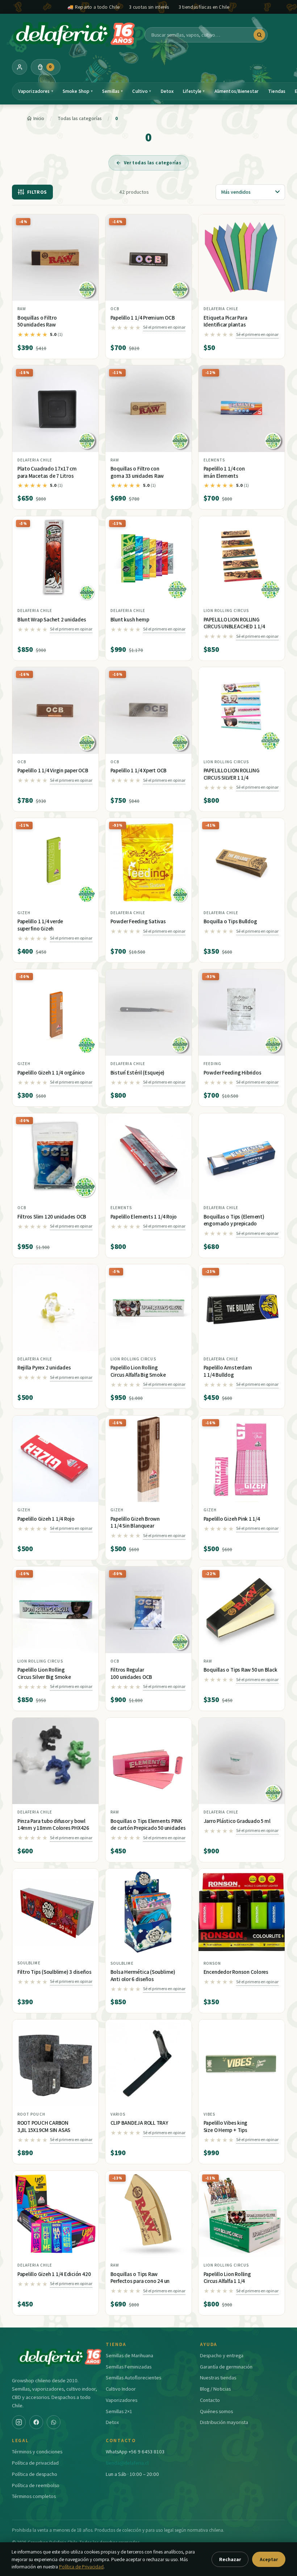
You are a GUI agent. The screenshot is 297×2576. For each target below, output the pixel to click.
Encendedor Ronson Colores (236, 1972)
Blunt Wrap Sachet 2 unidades (52, 619)
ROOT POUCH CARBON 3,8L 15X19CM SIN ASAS (44, 2126)
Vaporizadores (36, 91)
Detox (167, 91)
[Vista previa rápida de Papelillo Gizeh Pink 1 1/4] (273, 1424)
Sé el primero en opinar (164, 327)
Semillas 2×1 (119, 2411)
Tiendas (277, 91)
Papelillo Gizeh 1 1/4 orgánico (51, 1073)
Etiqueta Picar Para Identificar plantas (225, 321)
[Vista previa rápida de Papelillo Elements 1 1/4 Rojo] (180, 1122)
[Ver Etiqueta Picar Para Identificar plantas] (242, 258)
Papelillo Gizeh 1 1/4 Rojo (46, 1519)
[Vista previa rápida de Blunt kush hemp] (180, 524)
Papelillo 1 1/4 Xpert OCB (139, 770)
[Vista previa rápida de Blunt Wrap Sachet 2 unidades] (87, 524)
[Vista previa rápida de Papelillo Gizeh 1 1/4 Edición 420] (87, 2179)
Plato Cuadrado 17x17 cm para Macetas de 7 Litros (47, 472)
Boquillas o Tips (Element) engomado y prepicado (234, 1220)
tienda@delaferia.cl (127, 2463)
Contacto (210, 2400)
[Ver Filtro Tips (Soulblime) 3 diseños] (56, 1912)
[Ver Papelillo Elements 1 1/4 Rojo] (149, 1157)
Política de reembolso (36, 2485)
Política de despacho (35, 2474)
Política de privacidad (35, 2463)
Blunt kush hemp (130, 619)
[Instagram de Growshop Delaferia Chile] (19, 2422)
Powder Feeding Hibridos (233, 1073)
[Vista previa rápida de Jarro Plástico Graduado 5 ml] (273, 1726)
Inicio (39, 118)
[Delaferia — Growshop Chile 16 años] (75, 35)
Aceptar (269, 2559)
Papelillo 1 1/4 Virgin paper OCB (53, 770)
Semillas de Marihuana (129, 2355)
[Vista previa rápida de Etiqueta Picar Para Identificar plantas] (273, 223)
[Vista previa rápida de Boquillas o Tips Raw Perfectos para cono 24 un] (180, 2179)
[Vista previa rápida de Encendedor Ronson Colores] (273, 1877)
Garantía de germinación (226, 2367)
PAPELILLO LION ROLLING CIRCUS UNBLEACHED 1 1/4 (234, 623)
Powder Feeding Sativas (138, 921)
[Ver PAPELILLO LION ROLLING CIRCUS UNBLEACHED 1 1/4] (242, 560)
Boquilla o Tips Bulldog (230, 921)
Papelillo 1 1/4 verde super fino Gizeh (40, 925)
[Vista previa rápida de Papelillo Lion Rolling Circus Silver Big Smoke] (87, 1575)
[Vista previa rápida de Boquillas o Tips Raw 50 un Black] (273, 1575)
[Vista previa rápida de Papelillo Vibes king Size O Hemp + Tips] (273, 2028)
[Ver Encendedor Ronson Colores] (242, 1912)
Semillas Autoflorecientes (133, 2377)
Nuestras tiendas (218, 2377)
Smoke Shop (78, 91)
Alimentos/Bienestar (237, 91)
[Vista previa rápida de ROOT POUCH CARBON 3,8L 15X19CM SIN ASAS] (87, 2028)
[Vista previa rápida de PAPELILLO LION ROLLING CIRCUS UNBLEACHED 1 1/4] (273, 524)
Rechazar (230, 2559)
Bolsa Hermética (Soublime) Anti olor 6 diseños (143, 1975)
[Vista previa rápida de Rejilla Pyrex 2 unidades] (87, 1273)
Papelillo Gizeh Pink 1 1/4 (232, 1519)
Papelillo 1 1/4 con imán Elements (224, 472)
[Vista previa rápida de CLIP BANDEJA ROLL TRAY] (180, 2028)
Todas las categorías (80, 118)
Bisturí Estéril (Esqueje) (137, 1073)
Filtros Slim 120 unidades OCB (52, 1217)
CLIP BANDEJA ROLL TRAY (139, 2123)
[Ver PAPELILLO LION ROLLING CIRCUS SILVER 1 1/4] (242, 710)
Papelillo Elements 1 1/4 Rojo (144, 1217)
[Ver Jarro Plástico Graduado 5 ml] (242, 1761)
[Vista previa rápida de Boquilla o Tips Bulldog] (273, 826)
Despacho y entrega (222, 2355)
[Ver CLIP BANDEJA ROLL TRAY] (149, 2063)
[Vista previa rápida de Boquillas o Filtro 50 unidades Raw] (87, 223)
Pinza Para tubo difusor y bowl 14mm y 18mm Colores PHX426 (53, 1825)
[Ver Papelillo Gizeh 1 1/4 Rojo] (56, 1459)
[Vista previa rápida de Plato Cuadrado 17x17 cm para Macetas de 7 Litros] (87, 374)
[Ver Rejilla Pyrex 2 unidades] (56, 1308)
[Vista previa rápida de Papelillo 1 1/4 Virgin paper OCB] (87, 675)
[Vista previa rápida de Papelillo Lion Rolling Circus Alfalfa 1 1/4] (273, 2179)
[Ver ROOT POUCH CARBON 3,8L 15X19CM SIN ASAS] (56, 2063)
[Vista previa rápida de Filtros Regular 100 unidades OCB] (180, 1575)
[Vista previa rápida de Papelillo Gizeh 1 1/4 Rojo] (87, 1424)
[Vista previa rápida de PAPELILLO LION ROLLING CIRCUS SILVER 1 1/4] (273, 675)
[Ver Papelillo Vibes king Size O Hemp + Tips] (242, 2063)
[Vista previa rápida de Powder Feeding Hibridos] (273, 978)
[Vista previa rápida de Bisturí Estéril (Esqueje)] (180, 978)
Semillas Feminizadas (129, 2367)
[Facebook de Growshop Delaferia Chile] (36, 2422)
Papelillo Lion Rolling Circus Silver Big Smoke (44, 1673)
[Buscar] (259, 35)
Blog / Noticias (215, 2389)
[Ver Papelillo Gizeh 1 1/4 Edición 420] (56, 2214)
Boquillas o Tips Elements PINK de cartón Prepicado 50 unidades (148, 1825)
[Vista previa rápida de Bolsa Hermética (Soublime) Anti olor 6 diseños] (180, 1877)
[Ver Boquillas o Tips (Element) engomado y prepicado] (242, 1157)
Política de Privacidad (81, 2567)
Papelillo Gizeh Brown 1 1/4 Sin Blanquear (135, 1522)
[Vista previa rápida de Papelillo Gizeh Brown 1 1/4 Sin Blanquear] (180, 1424)
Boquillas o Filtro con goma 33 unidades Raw (137, 472)
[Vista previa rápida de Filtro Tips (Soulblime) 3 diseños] (87, 1877)
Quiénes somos (216, 2411)
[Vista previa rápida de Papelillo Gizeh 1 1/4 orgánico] (87, 978)
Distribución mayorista (224, 2422)
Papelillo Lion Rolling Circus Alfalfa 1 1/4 (227, 2278)
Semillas (112, 91)
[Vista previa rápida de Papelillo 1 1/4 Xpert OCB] (180, 675)
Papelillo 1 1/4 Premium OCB (143, 318)
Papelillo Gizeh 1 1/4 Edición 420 (54, 2274)
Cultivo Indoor (121, 2389)
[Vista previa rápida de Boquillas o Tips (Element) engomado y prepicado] (273, 1122)
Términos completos (34, 2496)
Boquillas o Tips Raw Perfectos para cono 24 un (140, 2278)
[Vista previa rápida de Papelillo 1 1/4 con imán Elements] (273, 374)
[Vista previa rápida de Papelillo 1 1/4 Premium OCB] (180, 223)
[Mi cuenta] (20, 67)
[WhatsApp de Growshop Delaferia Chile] (54, 2422)
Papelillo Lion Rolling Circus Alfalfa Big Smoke (138, 1371)
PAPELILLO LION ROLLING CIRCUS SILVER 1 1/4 (232, 774)
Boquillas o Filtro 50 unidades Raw (37, 321)
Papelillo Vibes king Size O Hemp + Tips (226, 2126)
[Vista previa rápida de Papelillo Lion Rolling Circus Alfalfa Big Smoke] (180, 1273)
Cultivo (142, 91)
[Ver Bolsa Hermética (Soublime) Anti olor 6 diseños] (149, 1912)
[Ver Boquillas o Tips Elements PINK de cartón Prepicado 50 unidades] (149, 1761)
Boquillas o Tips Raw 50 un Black (240, 1670)
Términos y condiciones (37, 2451)
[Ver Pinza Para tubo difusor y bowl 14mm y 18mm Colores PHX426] (56, 1761)
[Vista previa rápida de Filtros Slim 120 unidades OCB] (87, 1122)
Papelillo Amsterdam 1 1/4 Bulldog (228, 1371)
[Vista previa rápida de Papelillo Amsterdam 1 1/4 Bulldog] (273, 1273)
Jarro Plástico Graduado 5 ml (237, 1821)
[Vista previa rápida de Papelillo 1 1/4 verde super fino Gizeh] (87, 826)
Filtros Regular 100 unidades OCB (131, 1673)
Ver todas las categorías (152, 163)
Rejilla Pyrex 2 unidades (44, 1367)
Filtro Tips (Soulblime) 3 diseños (55, 1972)
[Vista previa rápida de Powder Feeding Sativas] (180, 826)
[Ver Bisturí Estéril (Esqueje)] (149, 1013)
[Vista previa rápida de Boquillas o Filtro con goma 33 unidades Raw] (180, 374)
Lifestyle (194, 91)
